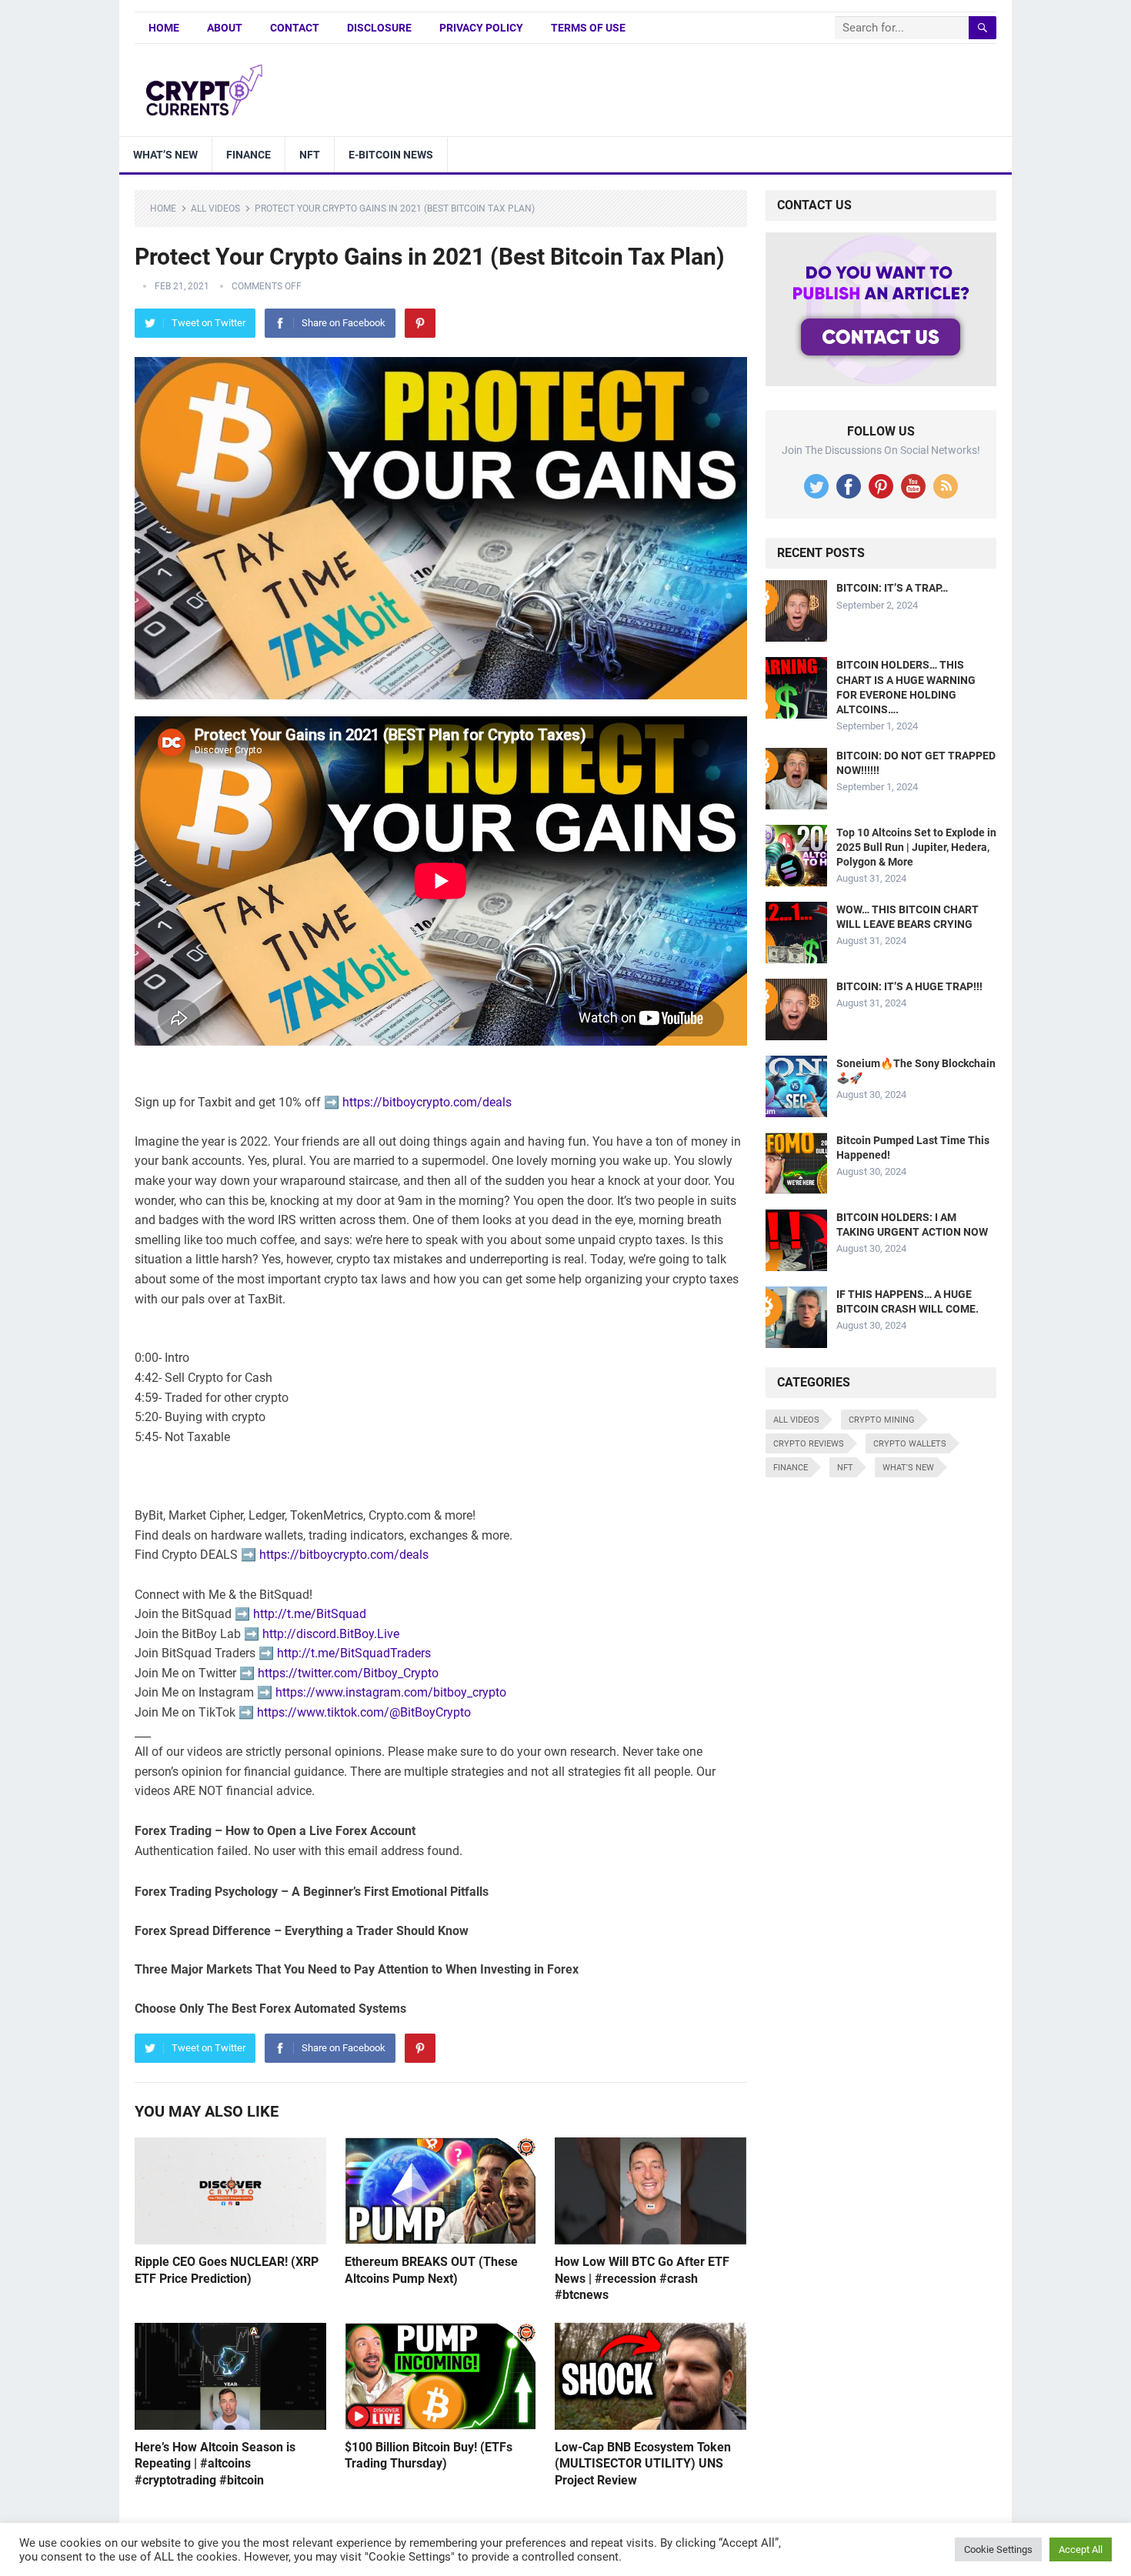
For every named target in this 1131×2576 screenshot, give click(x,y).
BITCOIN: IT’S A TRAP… (892, 588)
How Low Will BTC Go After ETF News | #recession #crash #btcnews (642, 2278)
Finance (249, 155)
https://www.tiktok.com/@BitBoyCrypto (364, 1712)
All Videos (215, 209)
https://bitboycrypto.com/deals (427, 1102)
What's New (908, 1468)
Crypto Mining (882, 1420)
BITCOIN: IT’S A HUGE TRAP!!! (909, 986)
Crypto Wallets (910, 1444)
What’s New (165, 155)
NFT (310, 155)
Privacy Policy (481, 28)
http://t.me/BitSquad (310, 1614)
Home (164, 28)
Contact (295, 28)
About (225, 28)
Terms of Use (588, 28)
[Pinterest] (420, 323)
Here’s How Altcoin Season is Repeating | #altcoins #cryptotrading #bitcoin (215, 2464)
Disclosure (379, 28)
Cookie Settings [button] (998, 2549)
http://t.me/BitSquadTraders (354, 1653)
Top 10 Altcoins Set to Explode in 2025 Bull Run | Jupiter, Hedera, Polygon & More (916, 847)
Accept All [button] (1081, 2549)
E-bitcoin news (391, 155)
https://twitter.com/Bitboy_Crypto (348, 1673)
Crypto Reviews (809, 1444)
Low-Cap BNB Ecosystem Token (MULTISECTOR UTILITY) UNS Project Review (643, 2464)
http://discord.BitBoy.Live (331, 1634)
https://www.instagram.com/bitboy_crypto (391, 1692)
